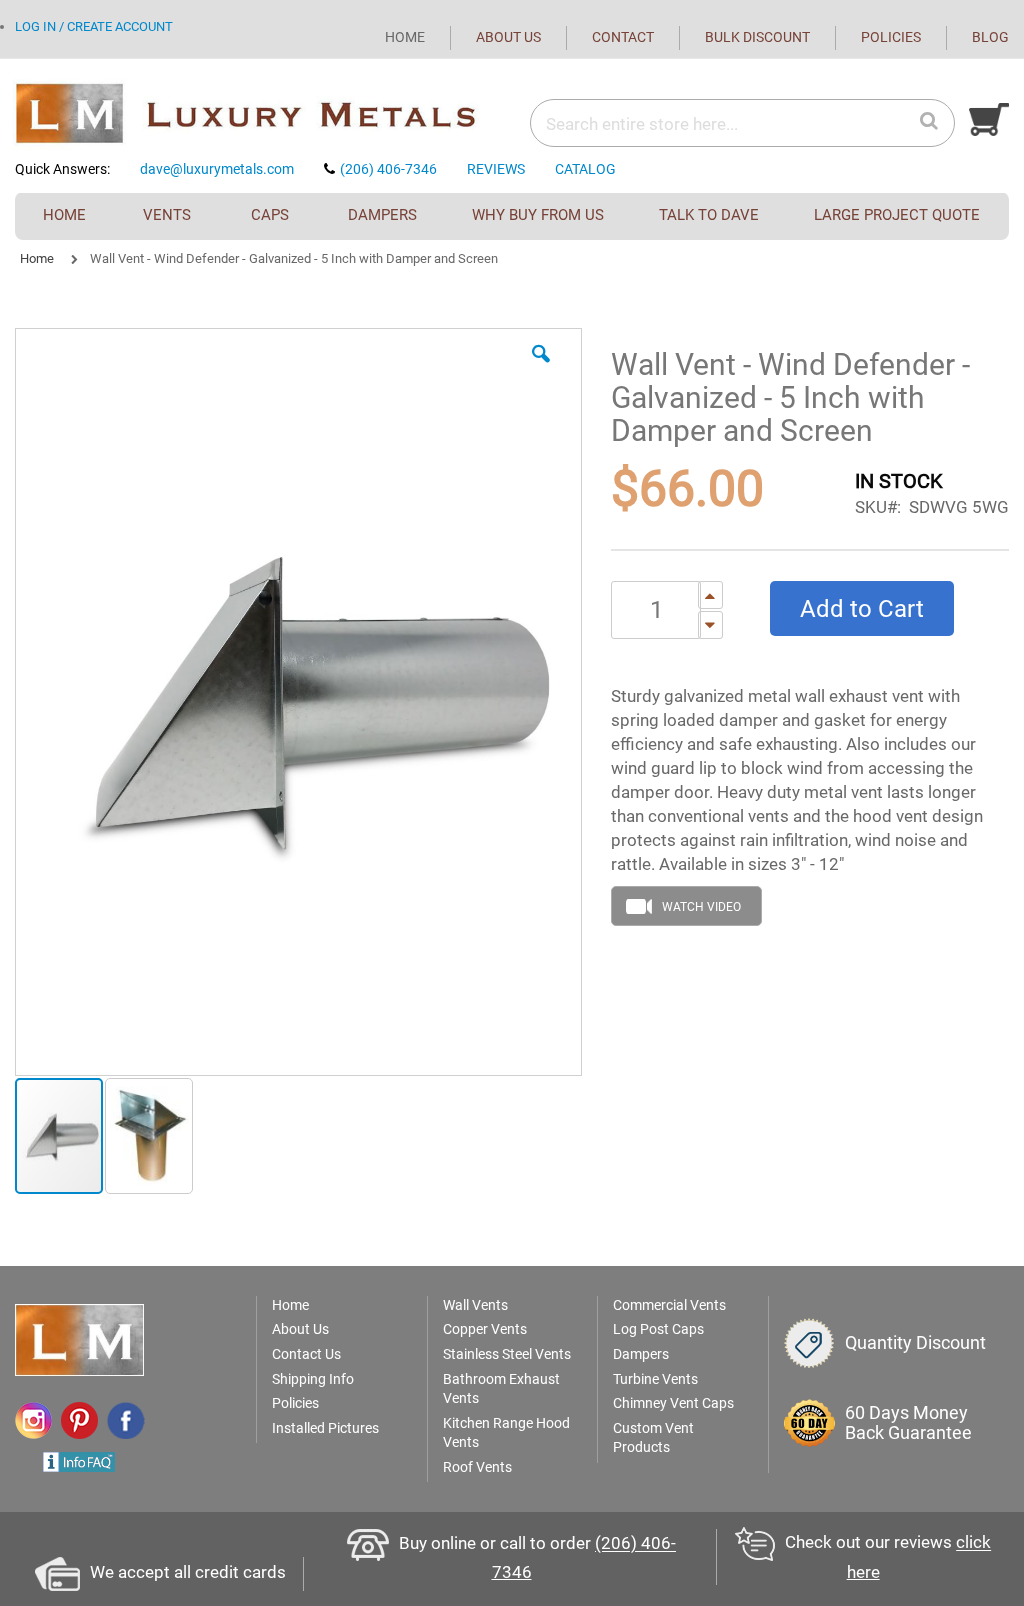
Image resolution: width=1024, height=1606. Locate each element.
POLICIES (891, 37)
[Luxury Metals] (263, 114)
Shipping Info (313, 1379)
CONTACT (623, 37)
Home (37, 258)
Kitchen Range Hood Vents (506, 1433)
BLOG (990, 37)
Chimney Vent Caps (673, 1403)
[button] (541, 369)
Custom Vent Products (653, 1438)
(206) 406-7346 (388, 169)
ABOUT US (508, 37)
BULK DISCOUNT (757, 37)
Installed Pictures (325, 1428)
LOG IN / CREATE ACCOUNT (94, 26)
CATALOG (585, 169)
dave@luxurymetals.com (217, 169)
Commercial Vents (669, 1305)
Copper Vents (485, 1329)
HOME (405, 37)
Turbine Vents (655, 1379)
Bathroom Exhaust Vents (501, 1389)
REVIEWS (496, 169)
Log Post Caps (658, 1329)
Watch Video (701, 907)
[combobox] (679, 124)
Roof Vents (477, 1467)
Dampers (641, 1354)
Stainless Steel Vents (507, 1354)
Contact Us (306, 1354)
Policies (295, 1403)
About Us (300, 1329)
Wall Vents (475, 1305)
